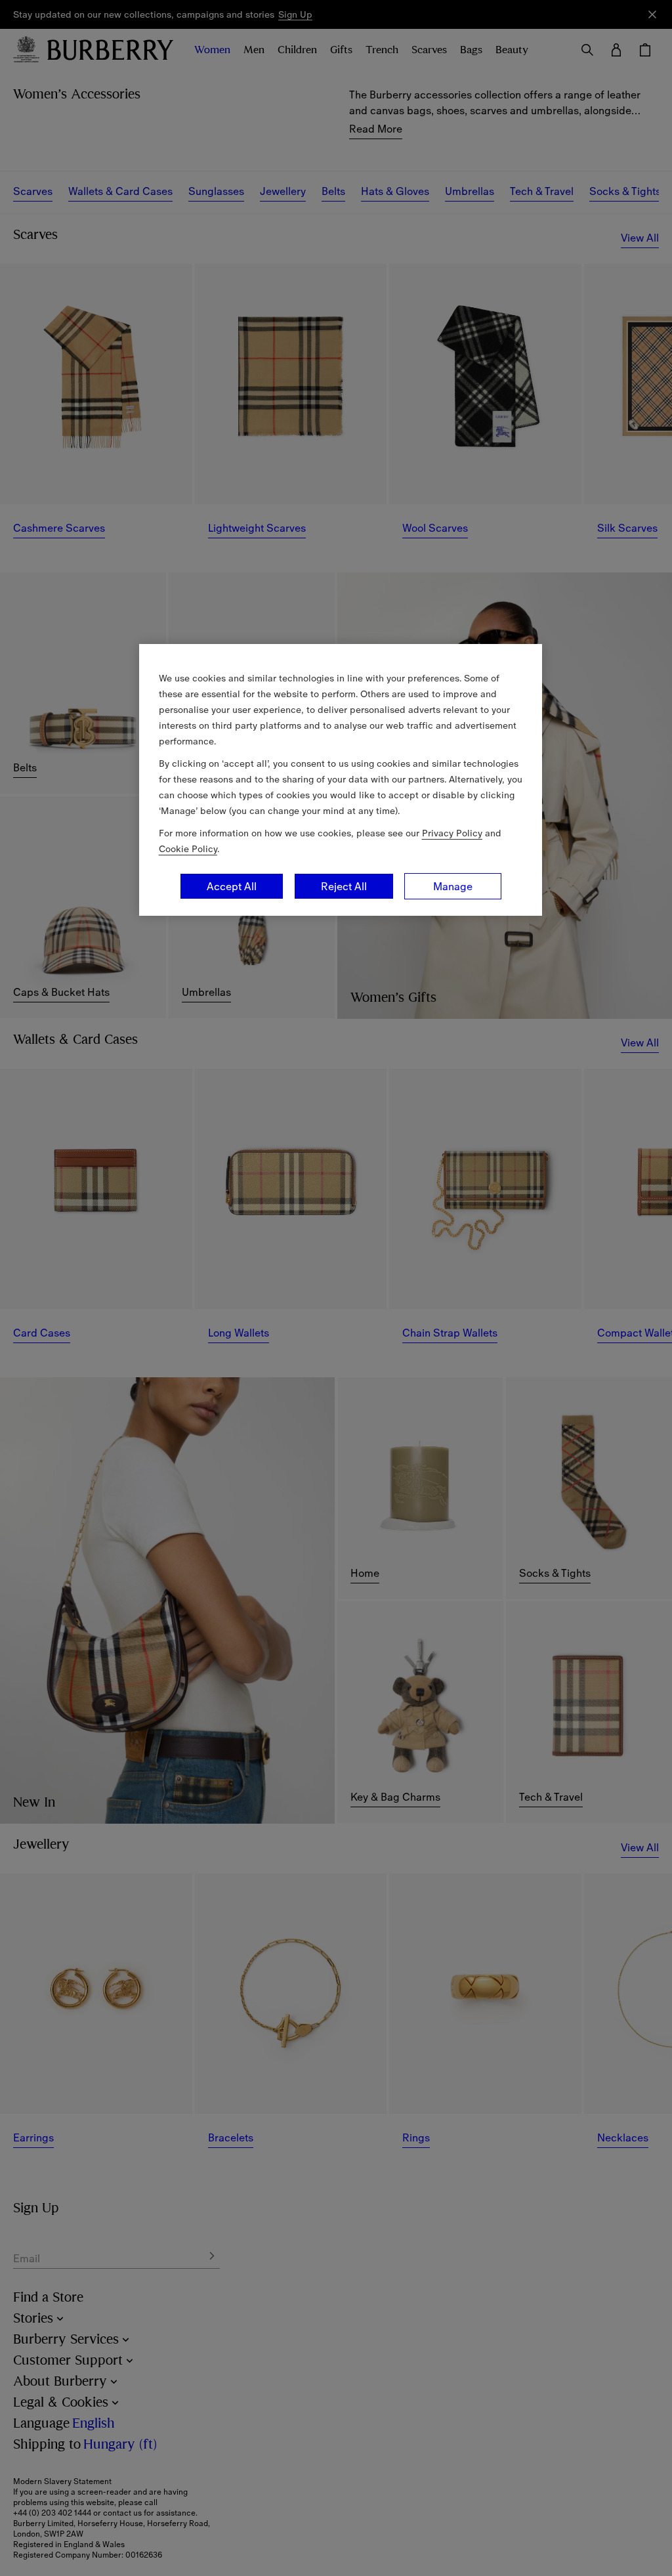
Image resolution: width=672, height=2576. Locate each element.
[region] (341, 780)
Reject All (344, 886)
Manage (453, 886)
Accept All (232, 886)
